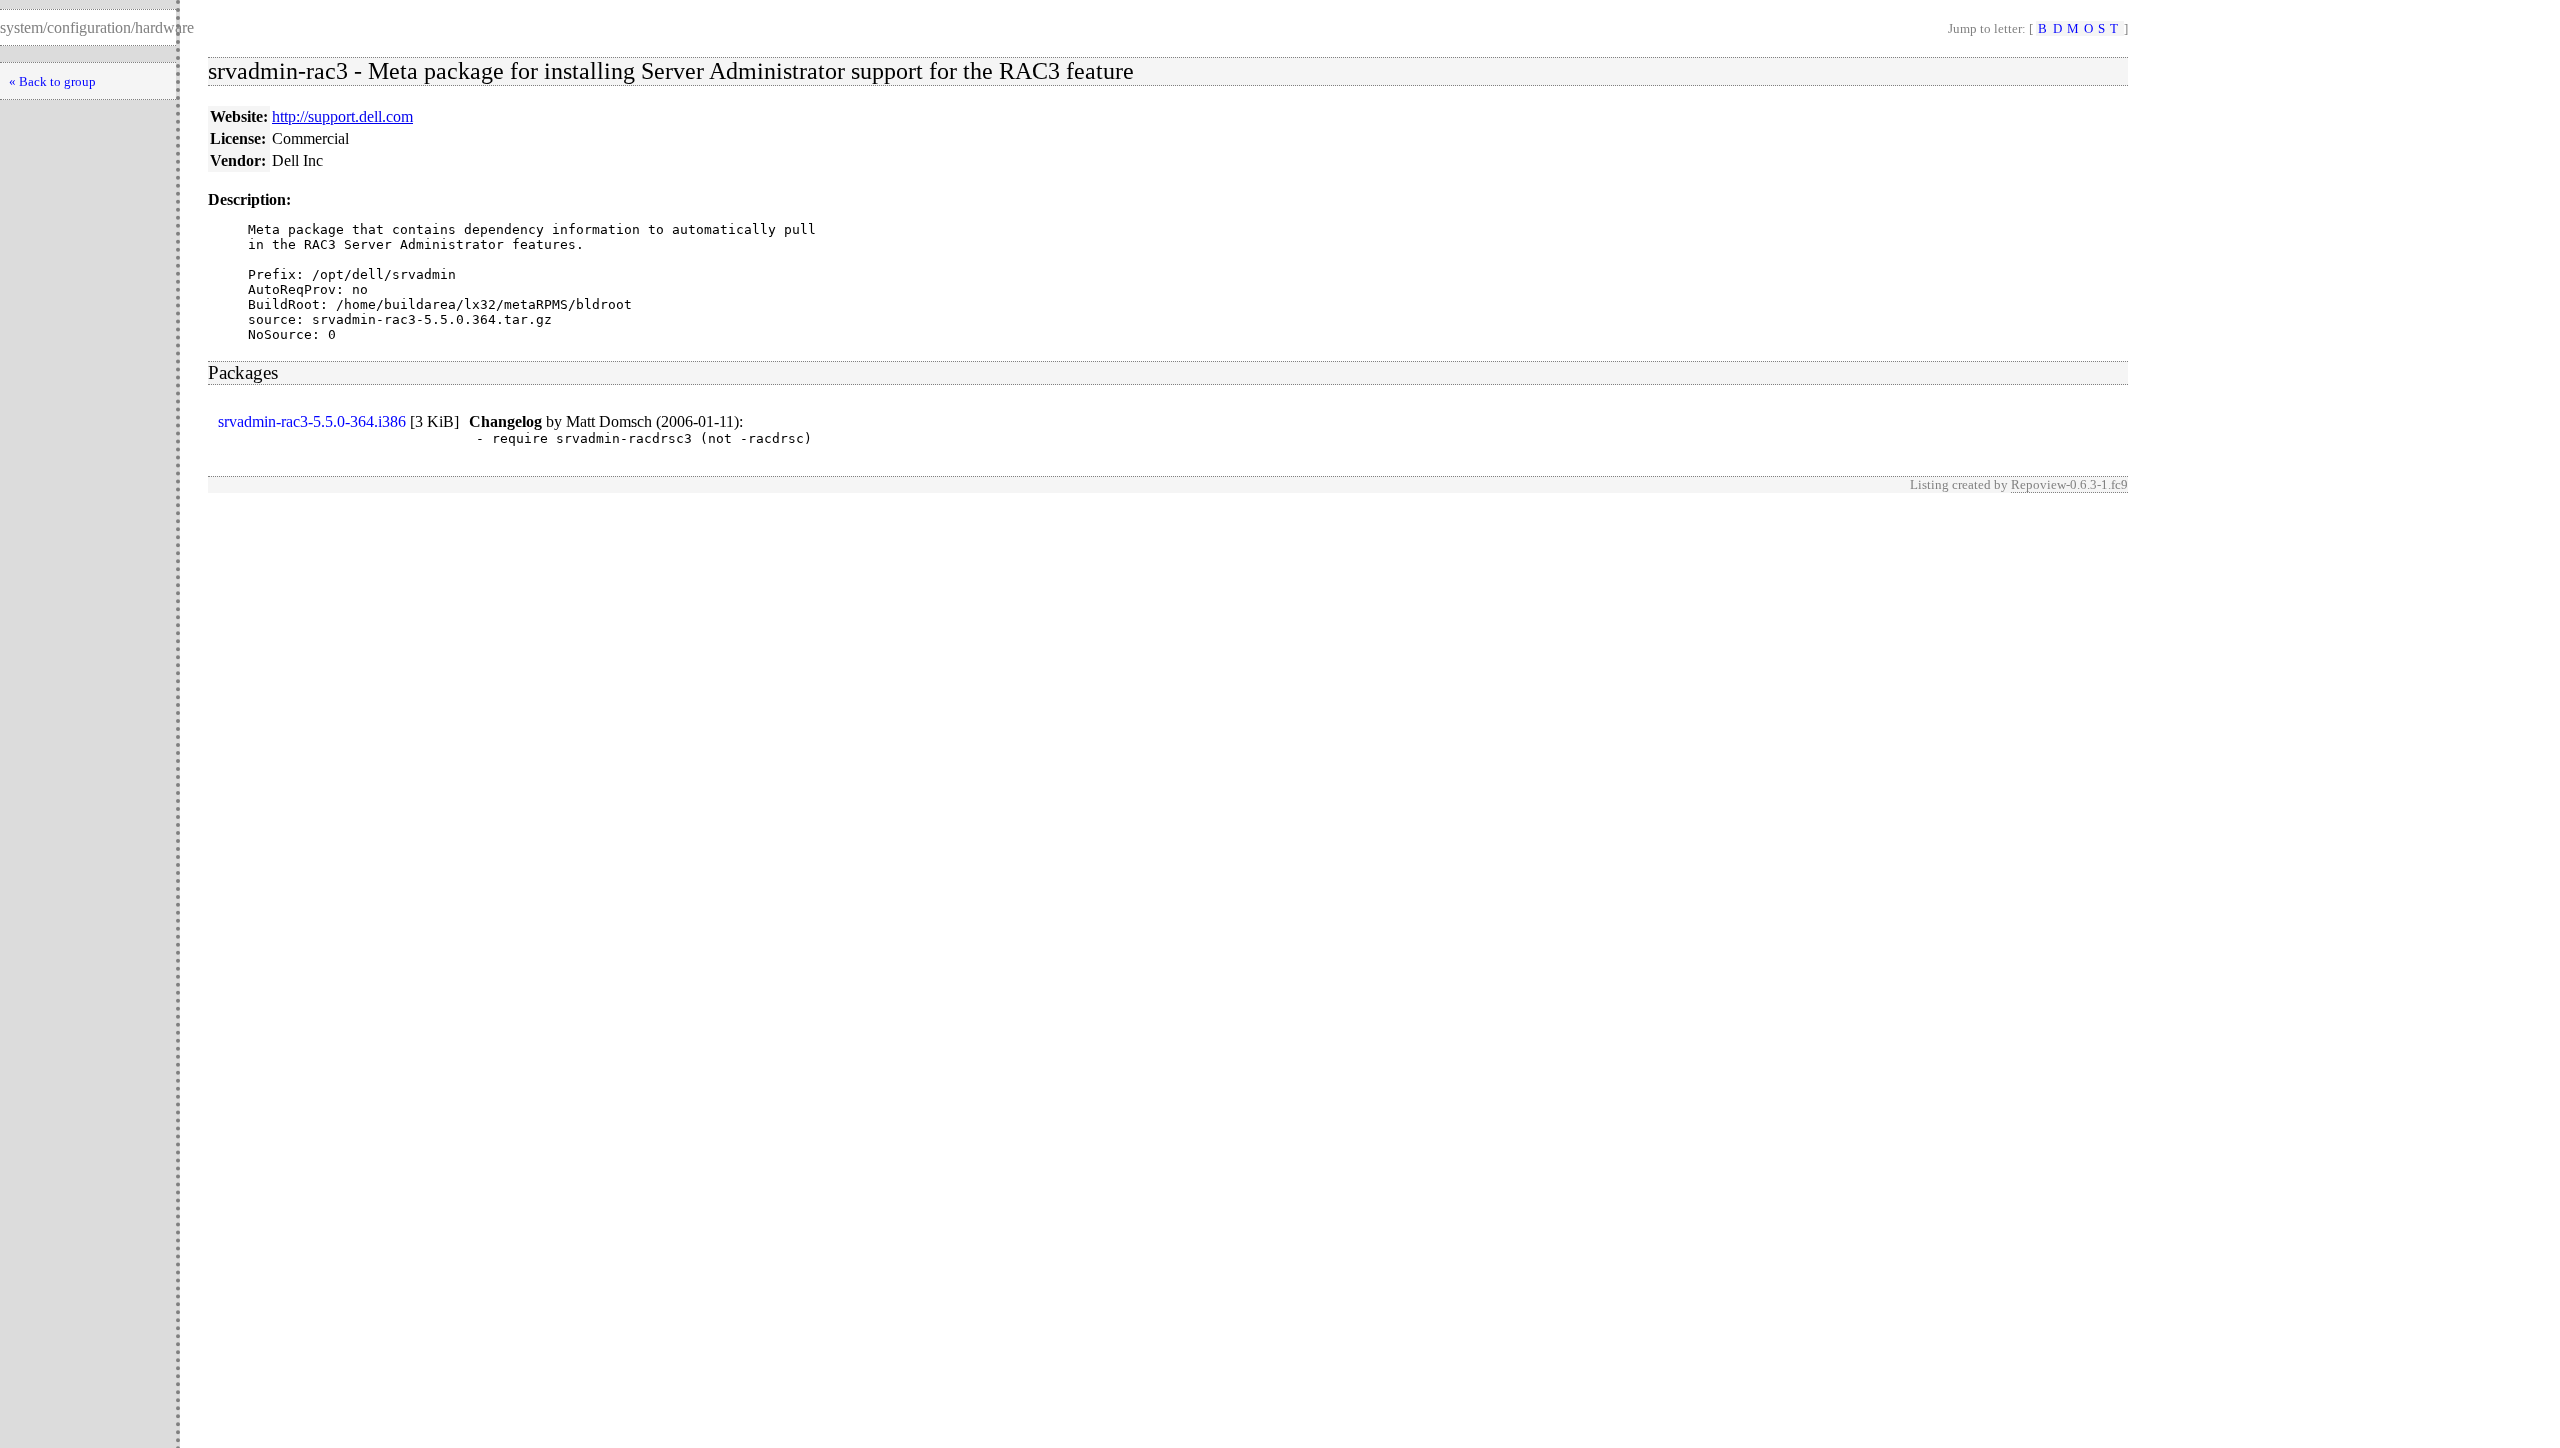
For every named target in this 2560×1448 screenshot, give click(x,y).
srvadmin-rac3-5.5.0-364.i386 (312, 421)
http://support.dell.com (342, 116)
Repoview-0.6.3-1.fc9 (2069, 484)
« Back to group (52, 81)
